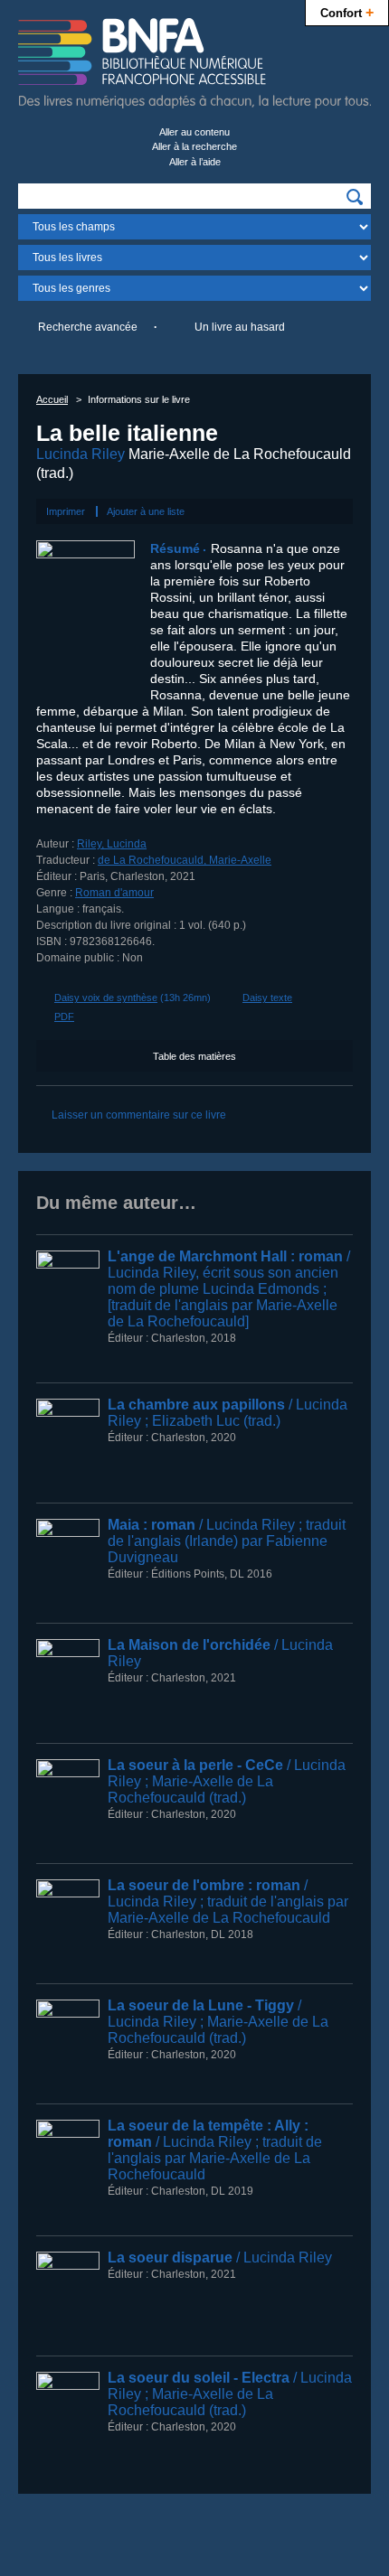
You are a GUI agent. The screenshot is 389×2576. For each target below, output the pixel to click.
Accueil (52, 399)
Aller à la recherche (194, 146)
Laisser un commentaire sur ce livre (139, 1115)
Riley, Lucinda (112, 844)
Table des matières (194, 1056)
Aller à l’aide (195, 162)
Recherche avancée (88, 327)
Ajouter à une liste (146, 511)
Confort (347, 12)
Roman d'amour (114, 893)
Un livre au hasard (240, 327)
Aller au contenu (194, 132)
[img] (355, 197)
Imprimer (66, 511)
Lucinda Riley (81, 454)
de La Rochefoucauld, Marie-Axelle (185, 860)
